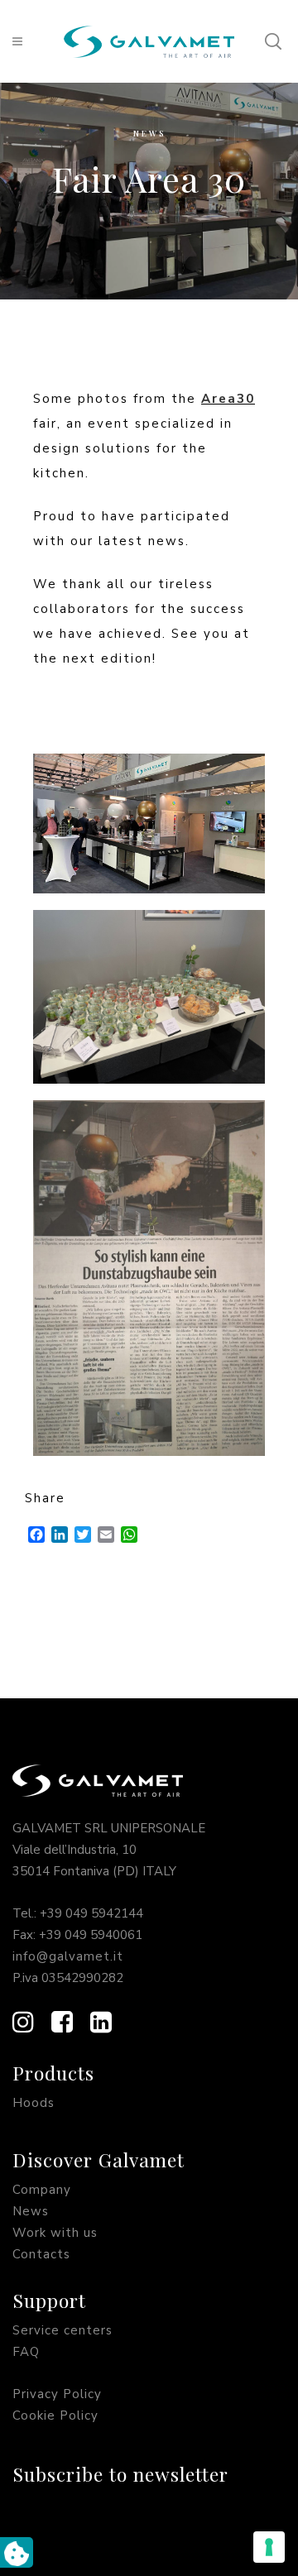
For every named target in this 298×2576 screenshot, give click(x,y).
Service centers (62, 2330)
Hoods (34, 2103)
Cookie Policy (55, 2416)
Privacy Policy (57, 2394)
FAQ (26, 2352)
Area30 (228, 399)
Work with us (55, 2233)
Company (42, 2190)
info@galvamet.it (68, 1956)
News (149, 133)
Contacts (41, 2254)
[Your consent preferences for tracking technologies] (269, 2547)
